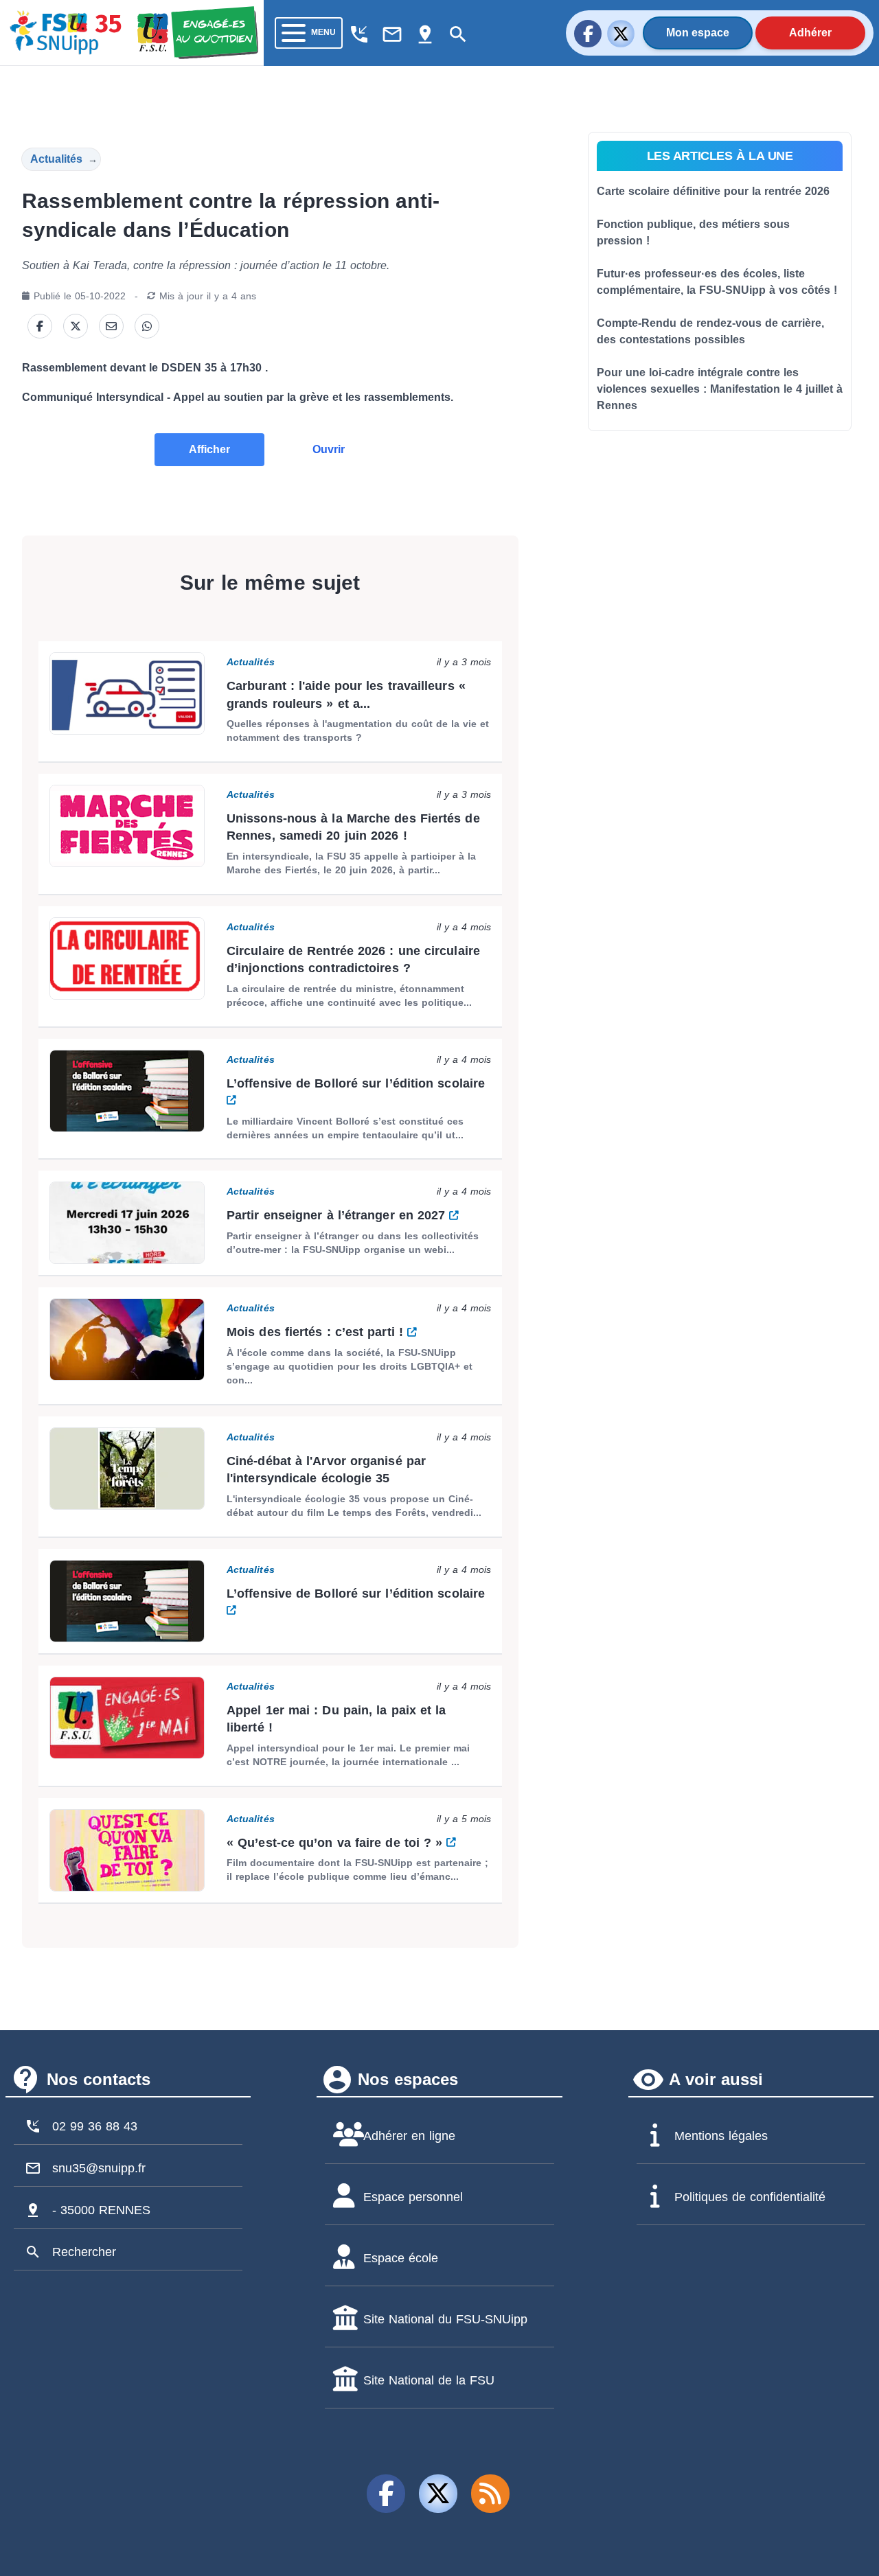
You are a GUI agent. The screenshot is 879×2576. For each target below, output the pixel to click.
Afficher (209, 449)
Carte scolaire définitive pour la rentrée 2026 (713, 191)
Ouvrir (329, 449)
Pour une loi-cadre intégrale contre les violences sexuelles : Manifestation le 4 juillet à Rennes (720, 389)
